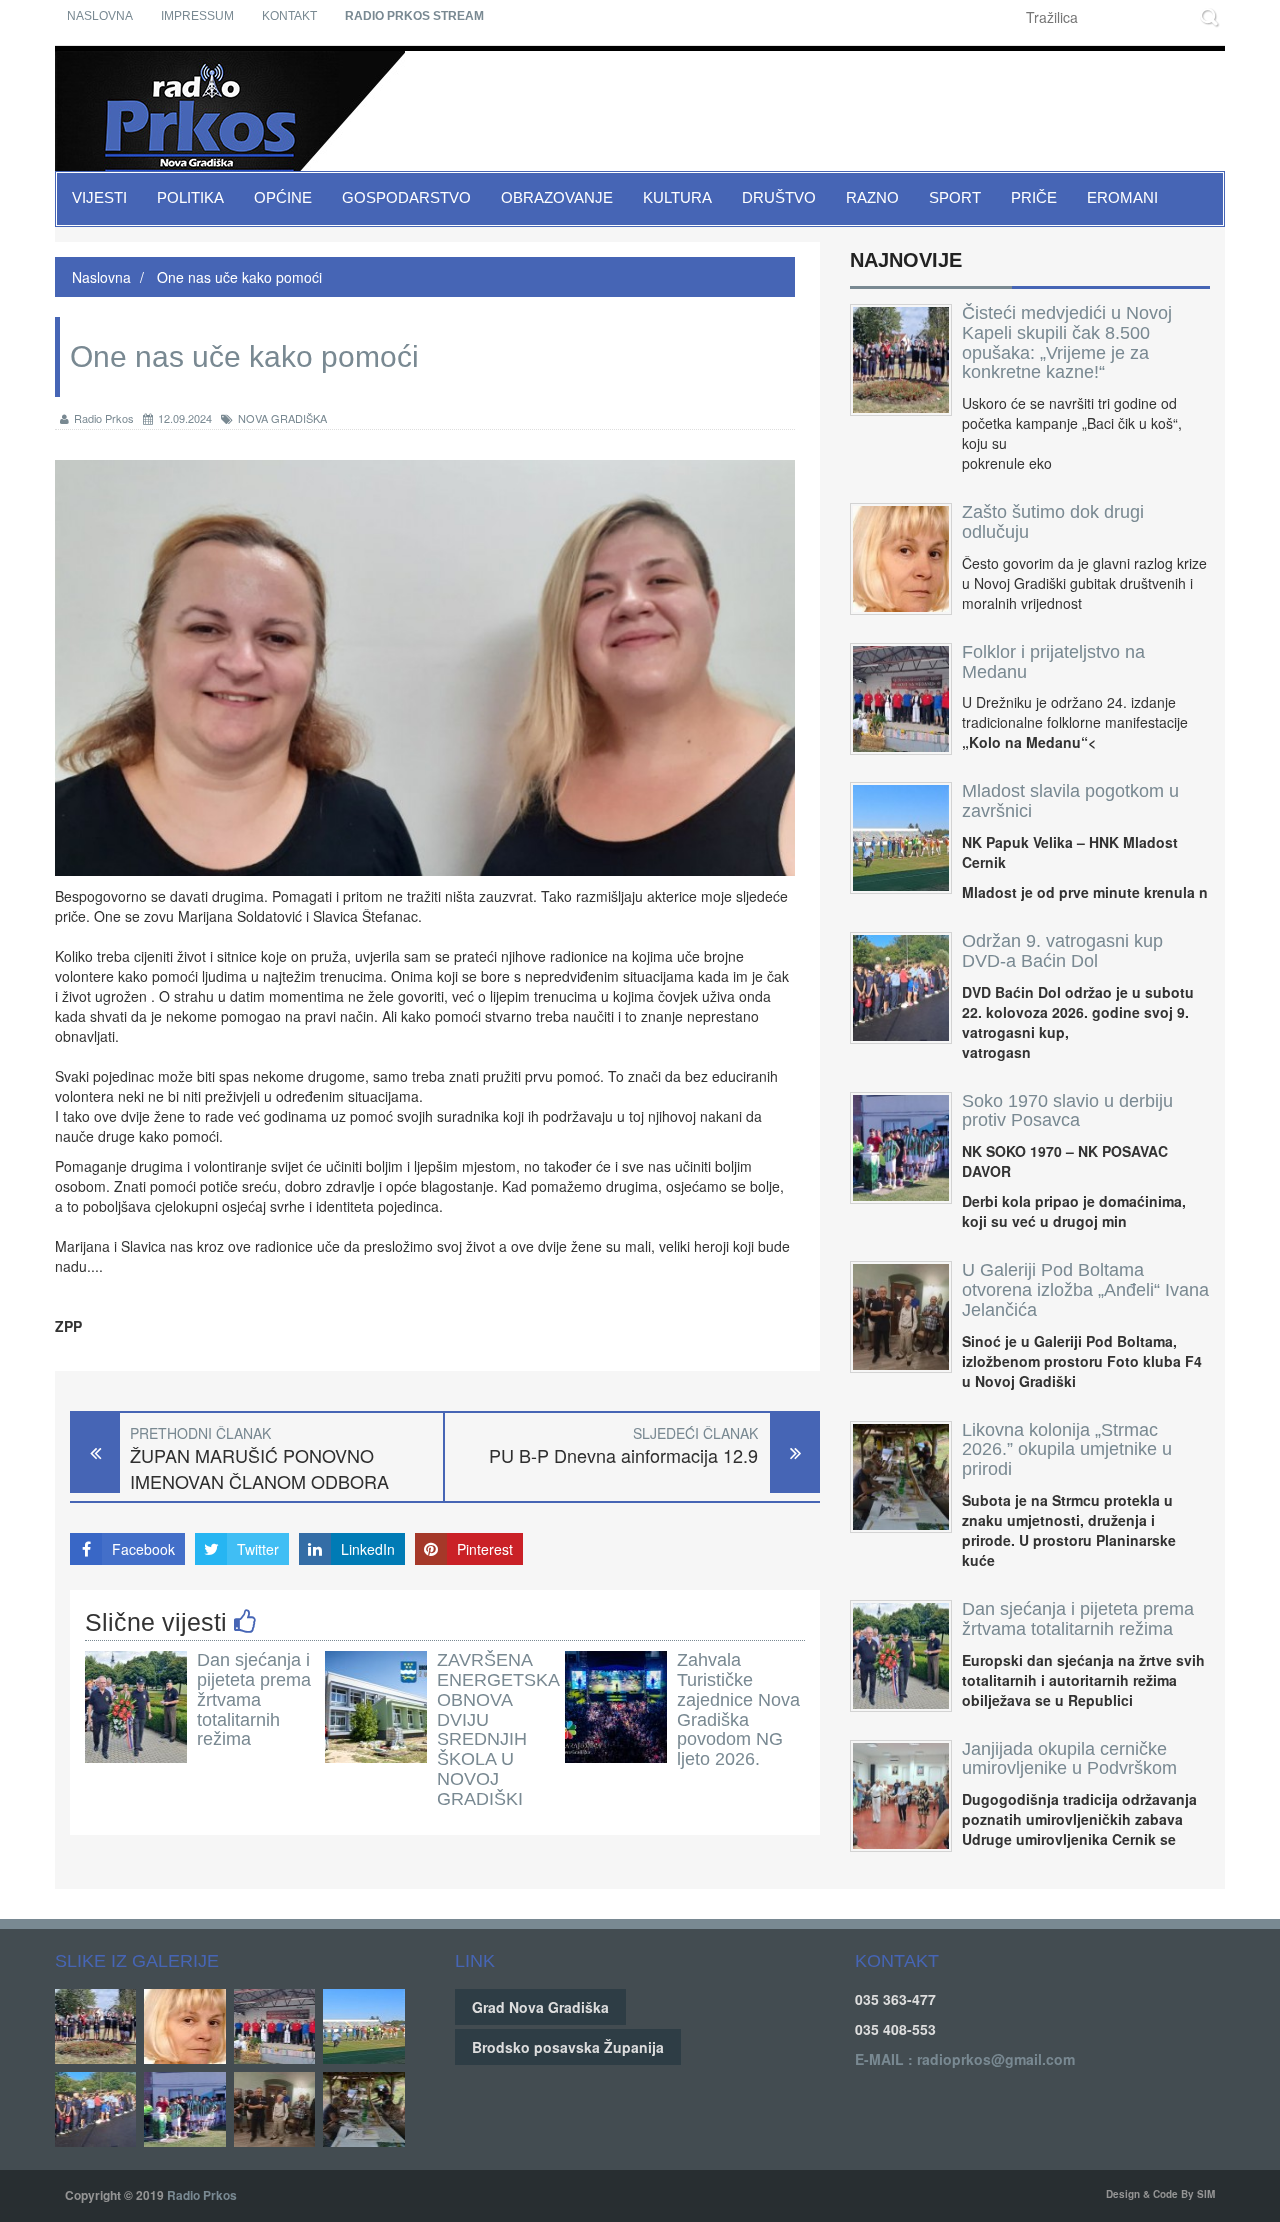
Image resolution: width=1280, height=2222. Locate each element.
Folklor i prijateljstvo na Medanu (1053, 662)
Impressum (197, 16)
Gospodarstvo (406, 197)
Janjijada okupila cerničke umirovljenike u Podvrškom (1069, 1759)
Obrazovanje (557, 197)
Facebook (143, 1549)
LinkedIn (368, 1549)
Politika (190, 197)
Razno (872, 197)
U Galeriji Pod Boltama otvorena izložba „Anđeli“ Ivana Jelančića (1085, 1290)
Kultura (677, 197)
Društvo (779, 197)
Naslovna (100, 16)
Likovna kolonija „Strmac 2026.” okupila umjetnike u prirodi (1067, 1450)
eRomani (1122, 197)
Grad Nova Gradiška (540, 2007)
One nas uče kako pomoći (237, 277)
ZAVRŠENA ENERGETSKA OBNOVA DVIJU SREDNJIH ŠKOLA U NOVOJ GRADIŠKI (498, 1729)
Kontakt (289, 16)
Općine (283, 197)
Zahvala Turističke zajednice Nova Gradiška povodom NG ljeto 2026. (738, 1709)
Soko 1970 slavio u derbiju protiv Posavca (1067, 1111)
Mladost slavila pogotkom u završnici (1070, 801)
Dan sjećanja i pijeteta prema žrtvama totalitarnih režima (254, 1699)
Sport (955, 197)
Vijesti (99, 197)
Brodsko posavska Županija (568, 2047)
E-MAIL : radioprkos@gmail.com (965, 2059)
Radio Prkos (104, 418)
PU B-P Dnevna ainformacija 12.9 (623, 1455)
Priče (1034, 197)
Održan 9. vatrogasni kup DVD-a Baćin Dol (1062, 951)
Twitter (258, 1549)
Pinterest (485, 1549)
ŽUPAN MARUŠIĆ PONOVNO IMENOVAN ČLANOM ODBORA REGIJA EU (259, 1481)
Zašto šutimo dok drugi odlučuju (1053, 522)
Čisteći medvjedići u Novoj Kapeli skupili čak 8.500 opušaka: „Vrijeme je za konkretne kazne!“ (1067, 342)
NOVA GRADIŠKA (282, 418)
